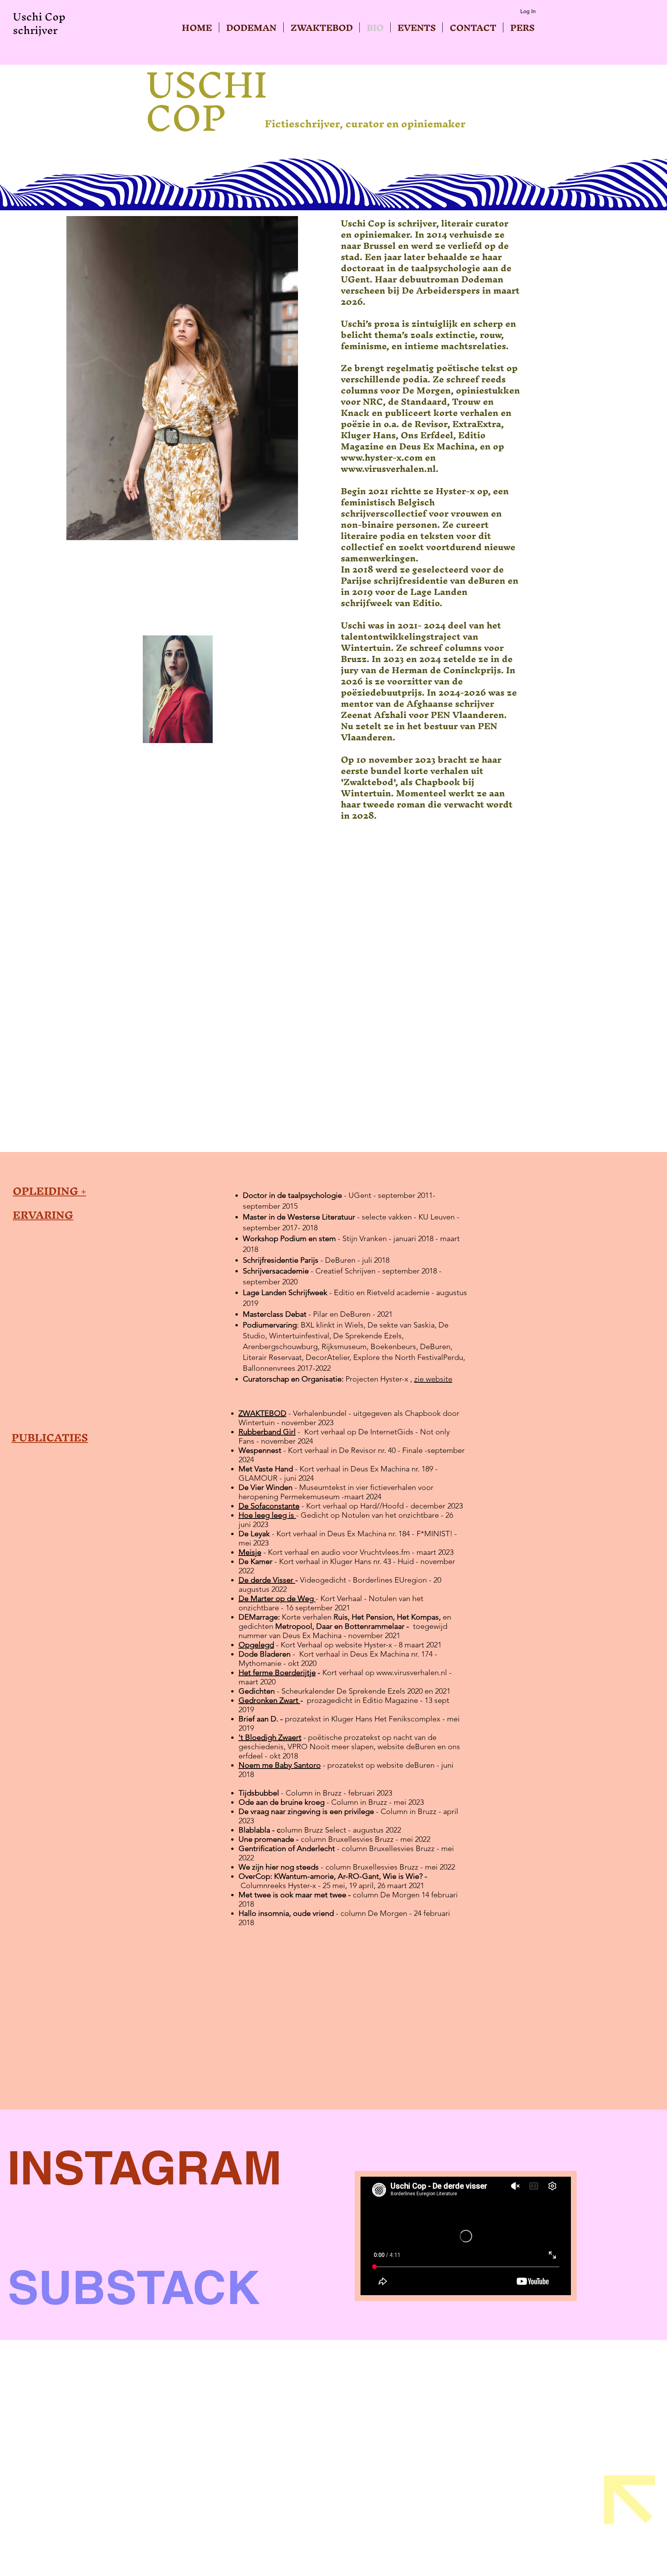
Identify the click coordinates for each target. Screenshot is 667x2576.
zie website (433, 1379)
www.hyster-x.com (382, 458)
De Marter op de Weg (277, 1598)
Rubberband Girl (267, 1432)
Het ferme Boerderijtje (277, 1672)
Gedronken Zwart (269, 1700)
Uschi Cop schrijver (39, 23)
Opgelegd (256, 1645)
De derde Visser (267, 1580)
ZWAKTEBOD (262, 1413)
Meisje (250, 1552)
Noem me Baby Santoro (280, 1765)
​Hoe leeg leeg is (267, 1515)
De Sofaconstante (269, 1506)
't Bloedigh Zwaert (270, 1737)
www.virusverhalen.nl (388, 469)
